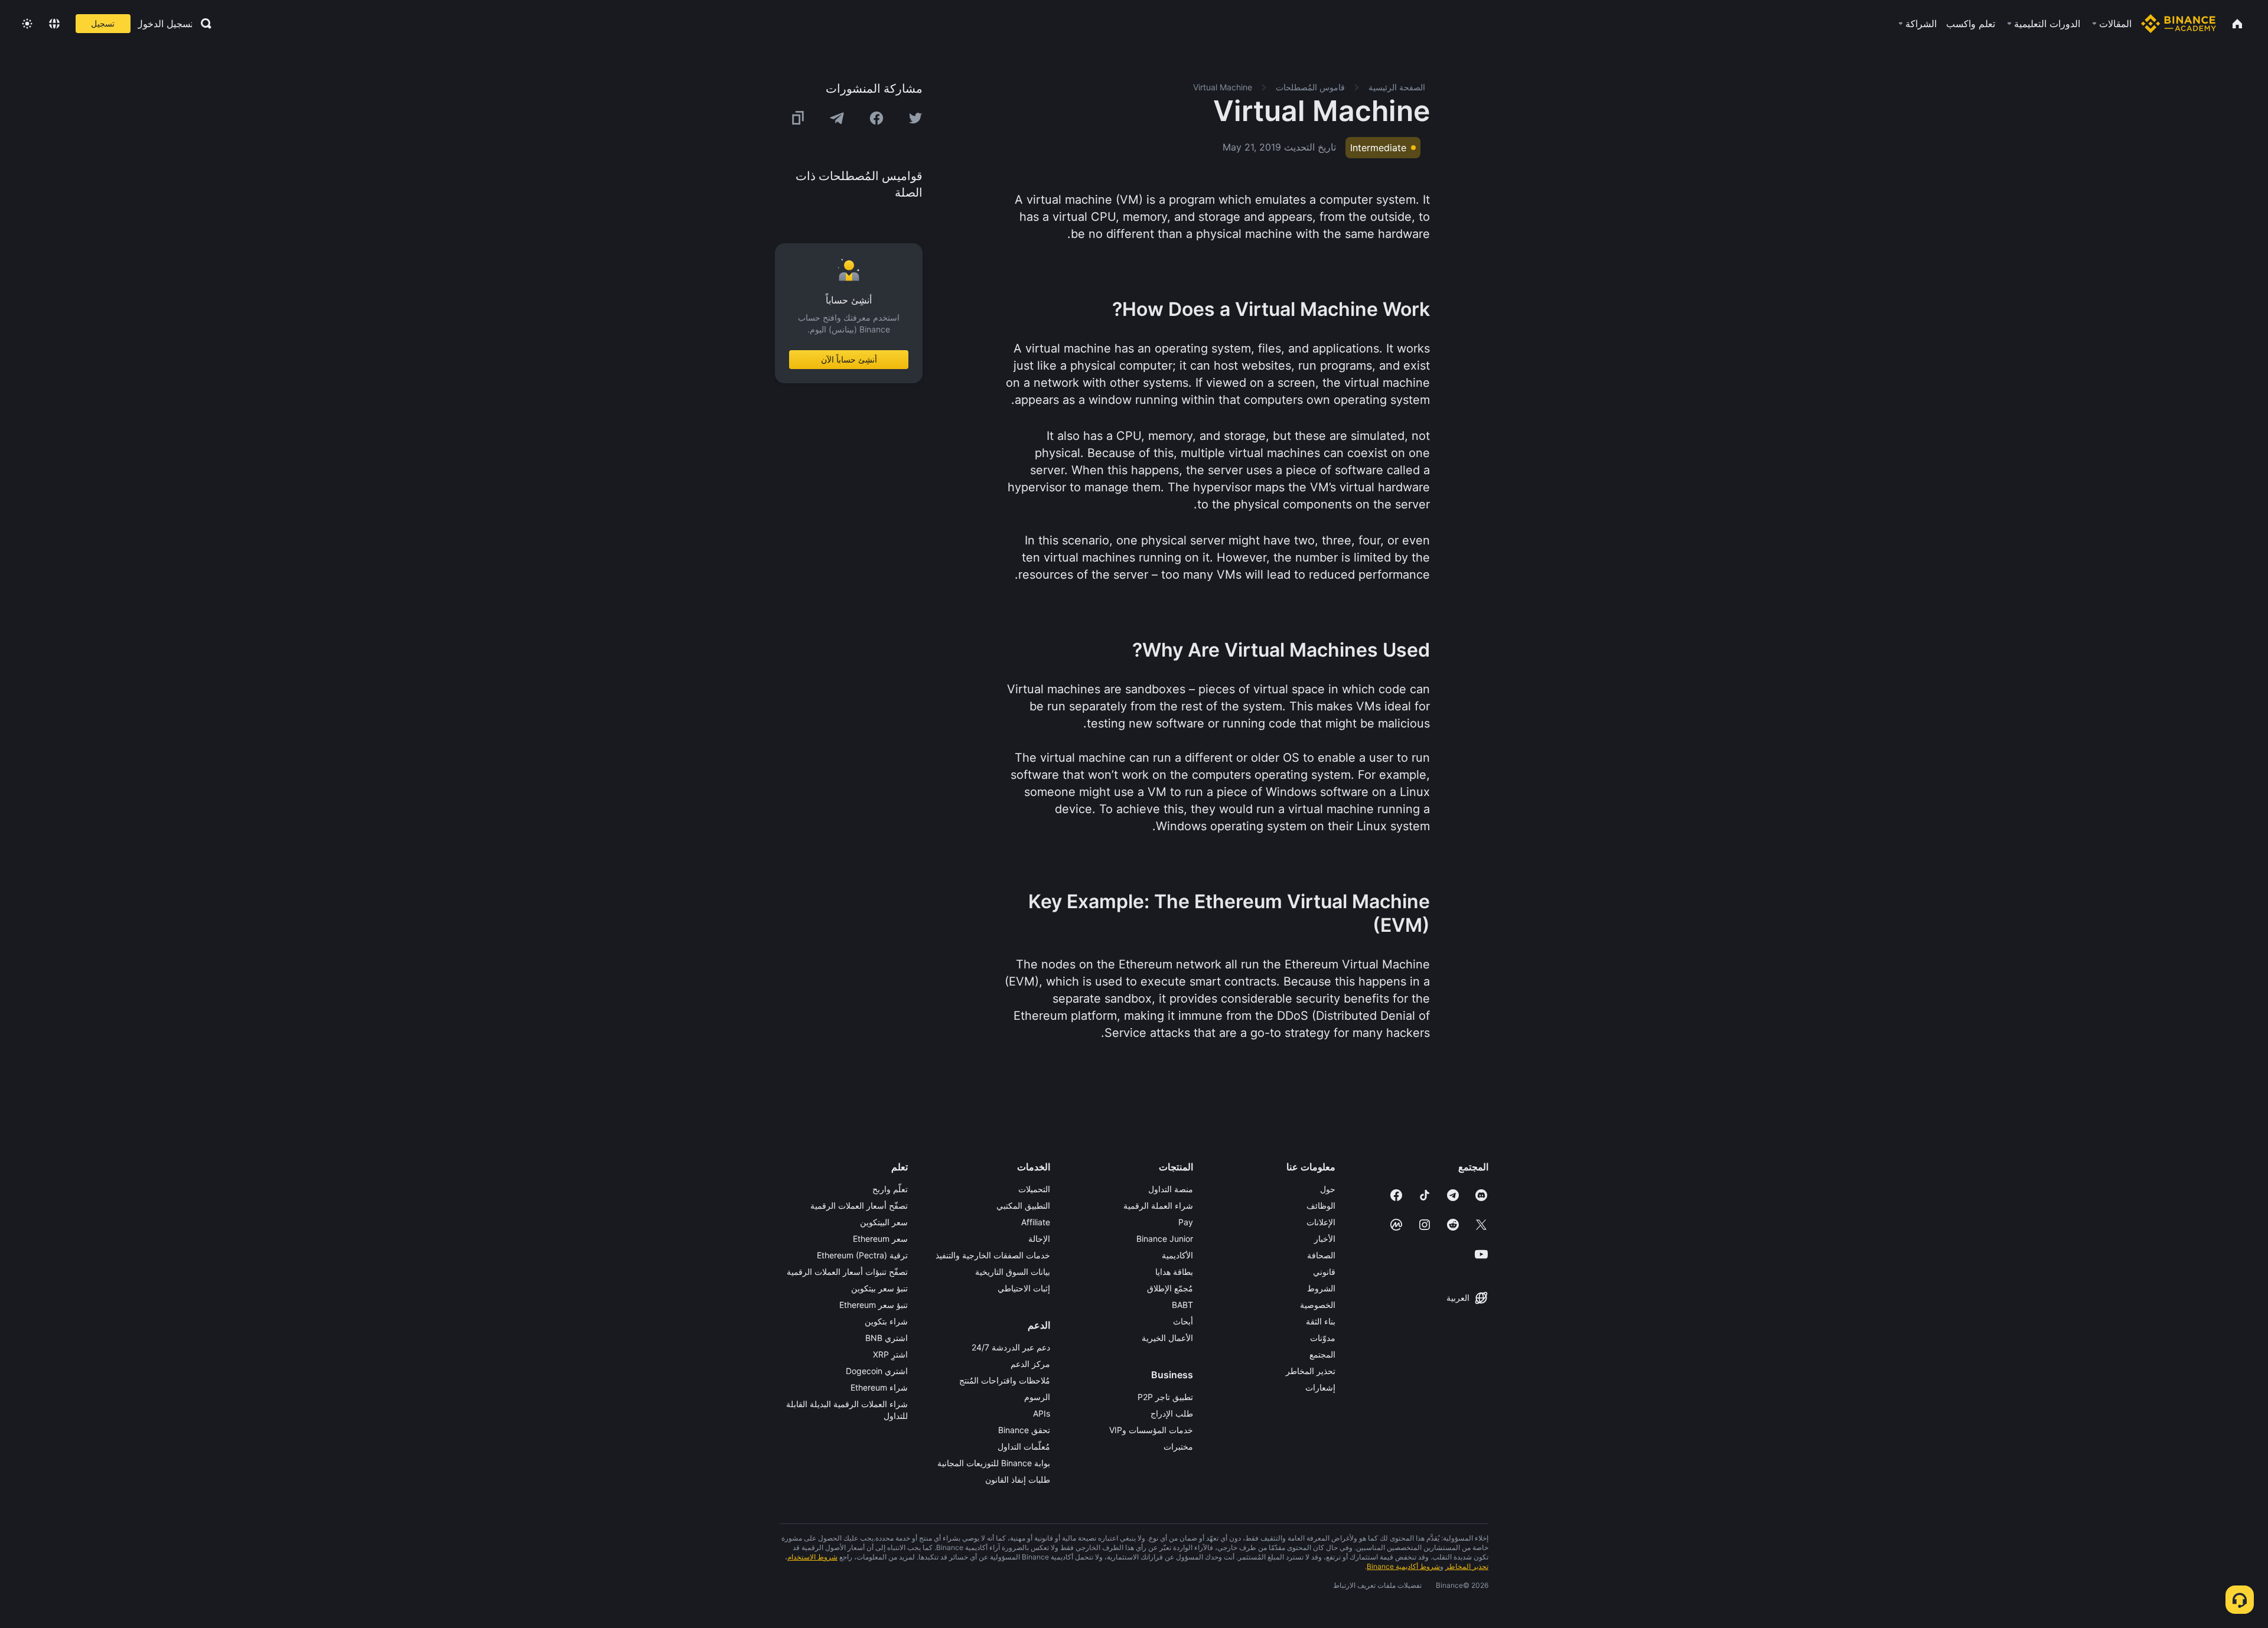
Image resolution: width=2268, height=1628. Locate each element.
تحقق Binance (1024, 1430)
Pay (1186, 1222)
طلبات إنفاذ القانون (1018, 1479)
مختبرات (1178, 1446)
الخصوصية (1318, 1305)
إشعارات (1320, 1387)
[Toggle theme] (27, 24)
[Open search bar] (203, 24)
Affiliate (1036, 1222)
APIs (1042, 1413)
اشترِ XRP (890, 1354)
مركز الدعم (1030, 1364)
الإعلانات (1321, 1222)
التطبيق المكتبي (1023, 1205)
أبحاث (1183, 1321)
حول (1328, 1189)
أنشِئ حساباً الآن (849, 359)
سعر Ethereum (880, 1239)
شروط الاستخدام (812, 1557)
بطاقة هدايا (1174, 1272)
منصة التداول (1171, 1189)
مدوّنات (1323, 1338)
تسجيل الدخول (165, 24)
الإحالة (1039, 1239)
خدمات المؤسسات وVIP (1151, 1430)
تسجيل (103, 23)
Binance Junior (1165, 1239)
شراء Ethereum (879, 1387)
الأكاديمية (1177, 1255)
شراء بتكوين (886, 1321)
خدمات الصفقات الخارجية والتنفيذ (993, 1255)
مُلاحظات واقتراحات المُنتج (1005, 1380)
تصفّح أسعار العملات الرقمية (859, 1205)
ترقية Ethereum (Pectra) (862, 1255)
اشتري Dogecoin (877, 1371)
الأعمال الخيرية (1167, 1338)
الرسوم (1037, 1397)
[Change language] (54, 24)
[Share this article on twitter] (915, 118)
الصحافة (1321, 1255)
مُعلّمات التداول (1024, 1446)
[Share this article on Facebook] (876, 118)
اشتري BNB (887, 1338)
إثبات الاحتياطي (1024, 1288)
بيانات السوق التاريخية (1013, 1272)
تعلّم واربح (890, 1189)
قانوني (1324, 1272)
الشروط (1321, 1288)
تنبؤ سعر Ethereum (874, 1305)
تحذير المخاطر (1311, 1371)
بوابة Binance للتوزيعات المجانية (994, 1463)
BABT (1182, 1305)
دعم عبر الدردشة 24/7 (1011, 1347)
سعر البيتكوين (884, 1222)
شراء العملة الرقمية (1158, 1205)
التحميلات (1034, 1189)
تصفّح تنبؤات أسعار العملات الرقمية (847, 1272)
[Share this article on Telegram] (837, 118)
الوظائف (1321, 1205)
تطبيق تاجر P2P (1165, 1397)
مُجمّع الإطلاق (1170, 1288)
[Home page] (2179, 24)
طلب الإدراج (1172, 1413)
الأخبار (1325, 1239)
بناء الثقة (1321, 1321)
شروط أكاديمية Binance (1403, 1566)
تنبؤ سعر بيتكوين (879, 1288)
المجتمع (1322, 1354)
